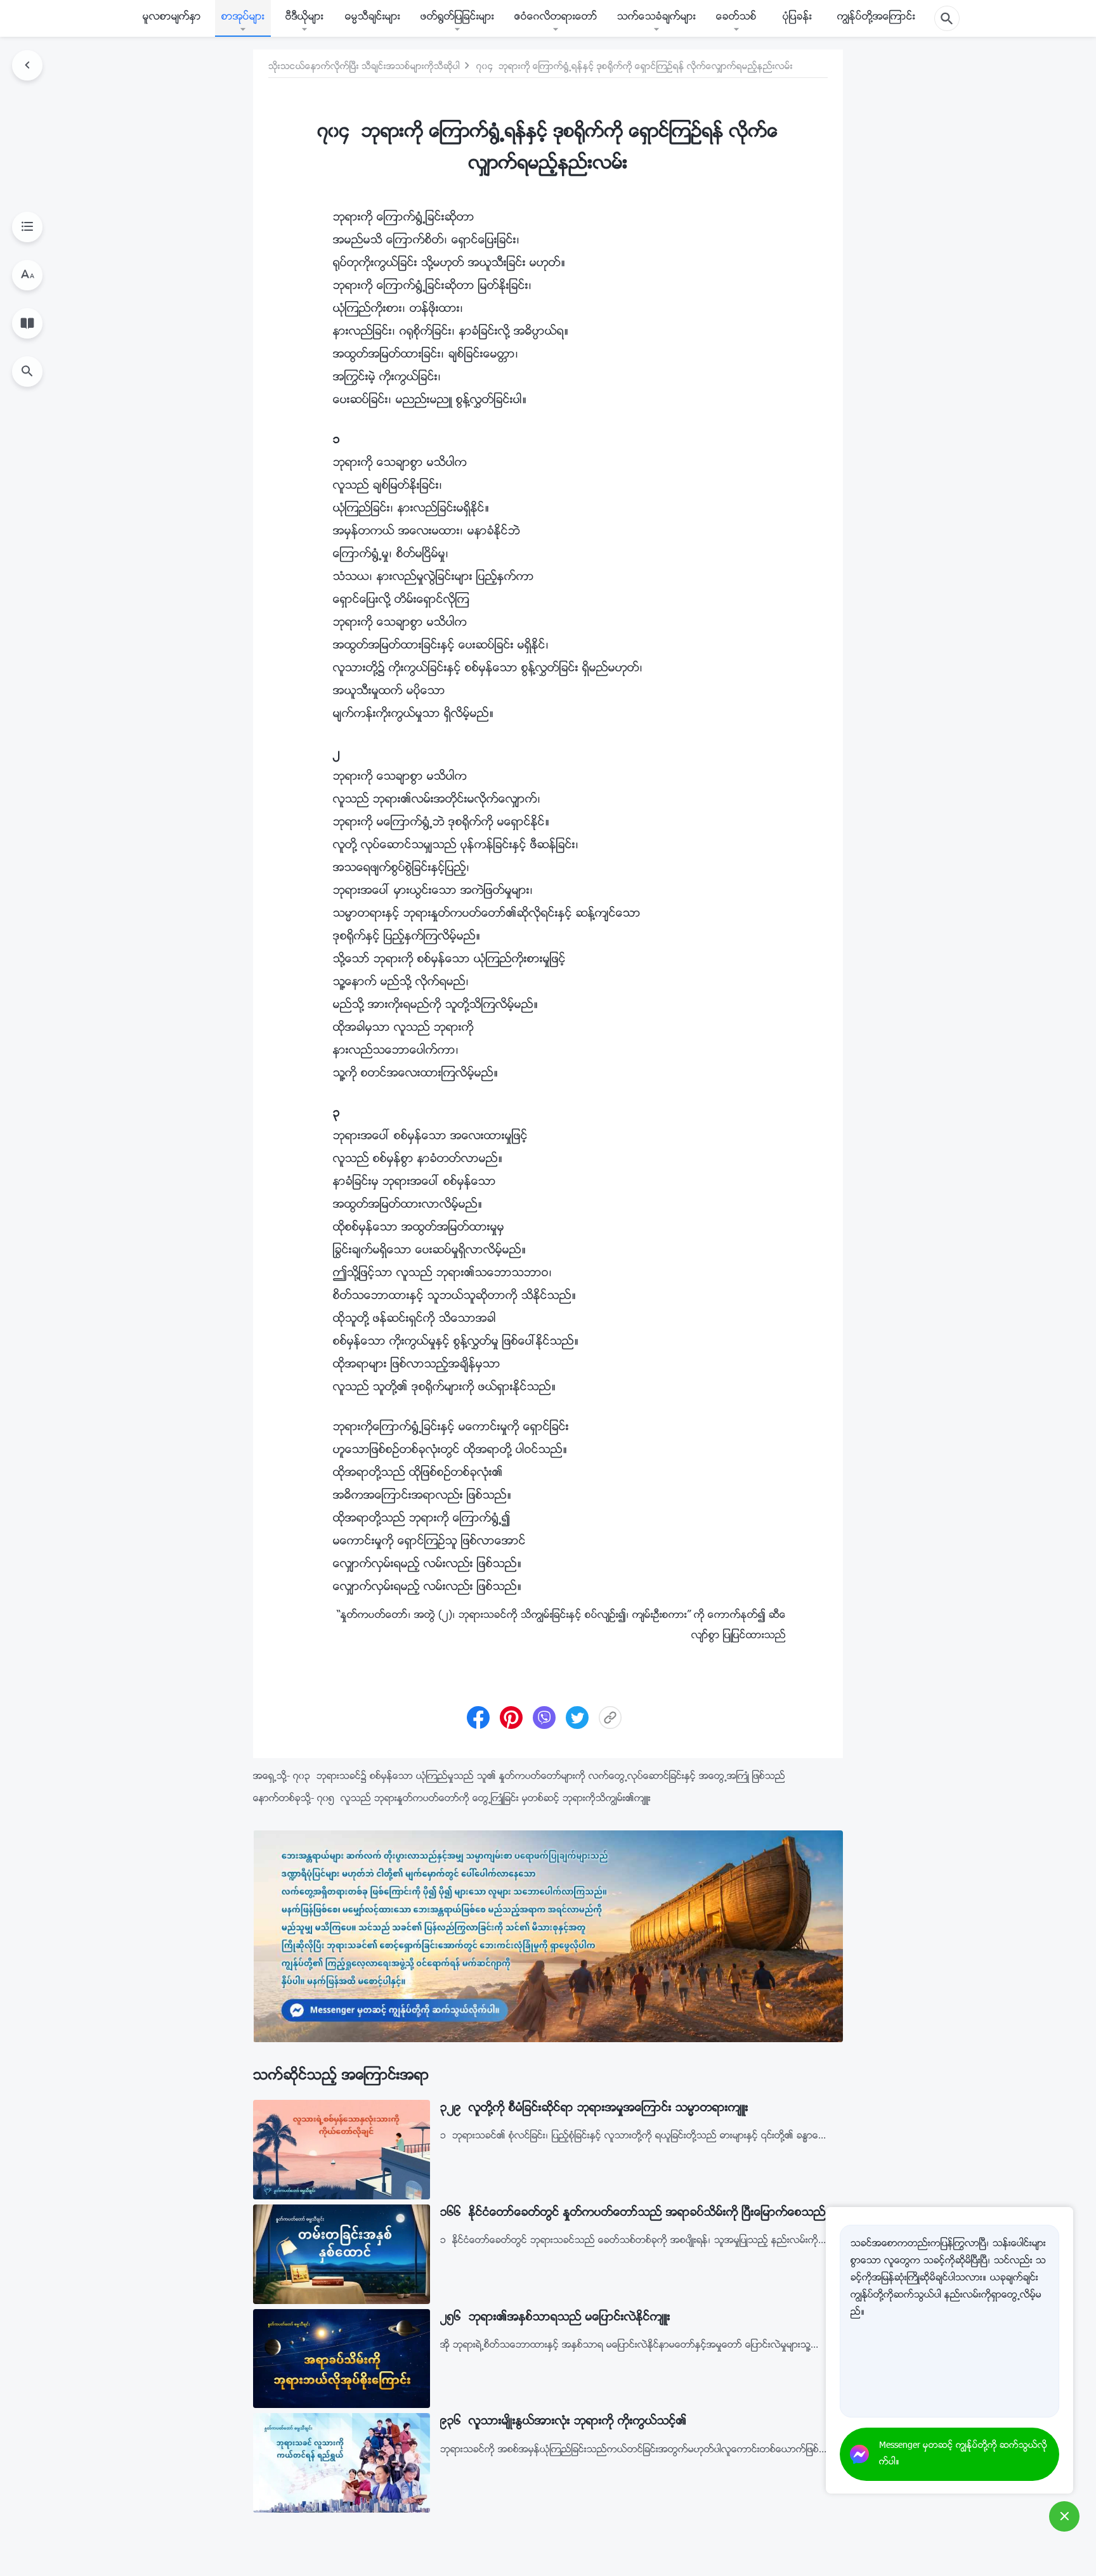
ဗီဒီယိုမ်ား (304, 17)
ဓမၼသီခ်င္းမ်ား (373, 17)
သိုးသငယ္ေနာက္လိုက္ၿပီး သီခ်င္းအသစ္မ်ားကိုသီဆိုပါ (364, 67)
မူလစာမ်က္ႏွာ (172, 17)
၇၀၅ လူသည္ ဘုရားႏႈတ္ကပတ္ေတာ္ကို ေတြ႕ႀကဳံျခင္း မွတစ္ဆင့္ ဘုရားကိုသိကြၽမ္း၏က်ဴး (484, 1799)
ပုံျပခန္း (797, 17)
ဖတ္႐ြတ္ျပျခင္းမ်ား (457, 17)
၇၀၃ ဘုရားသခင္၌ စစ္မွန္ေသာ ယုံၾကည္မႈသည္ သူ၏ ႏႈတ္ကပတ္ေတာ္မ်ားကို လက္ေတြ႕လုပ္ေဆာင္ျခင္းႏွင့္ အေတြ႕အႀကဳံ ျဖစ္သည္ (539, 1777)
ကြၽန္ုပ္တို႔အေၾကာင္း (876, 17)
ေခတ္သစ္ (736, 17)
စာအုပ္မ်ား (243, 17)
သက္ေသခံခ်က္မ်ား (656, 17)
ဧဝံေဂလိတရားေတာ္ (556, 17)
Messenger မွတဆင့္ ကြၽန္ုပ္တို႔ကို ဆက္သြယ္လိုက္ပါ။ (963, 2454)
